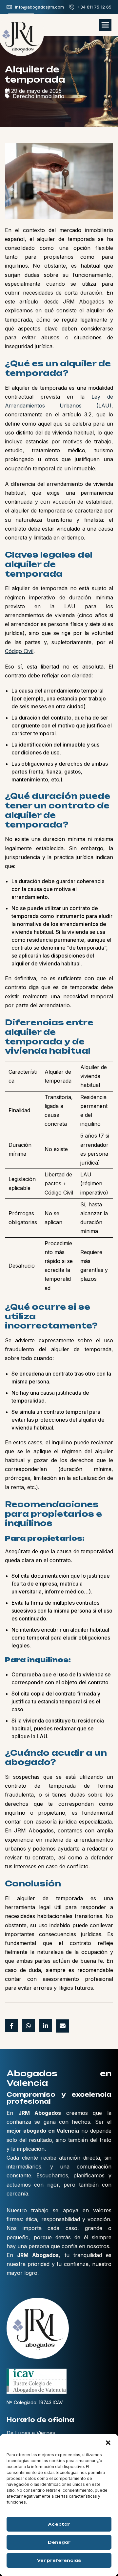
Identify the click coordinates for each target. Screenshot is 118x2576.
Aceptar (59, 2524)
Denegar (59, 2542)
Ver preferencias (59, 2560)
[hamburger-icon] (105, 25)
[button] (108, 2442)
